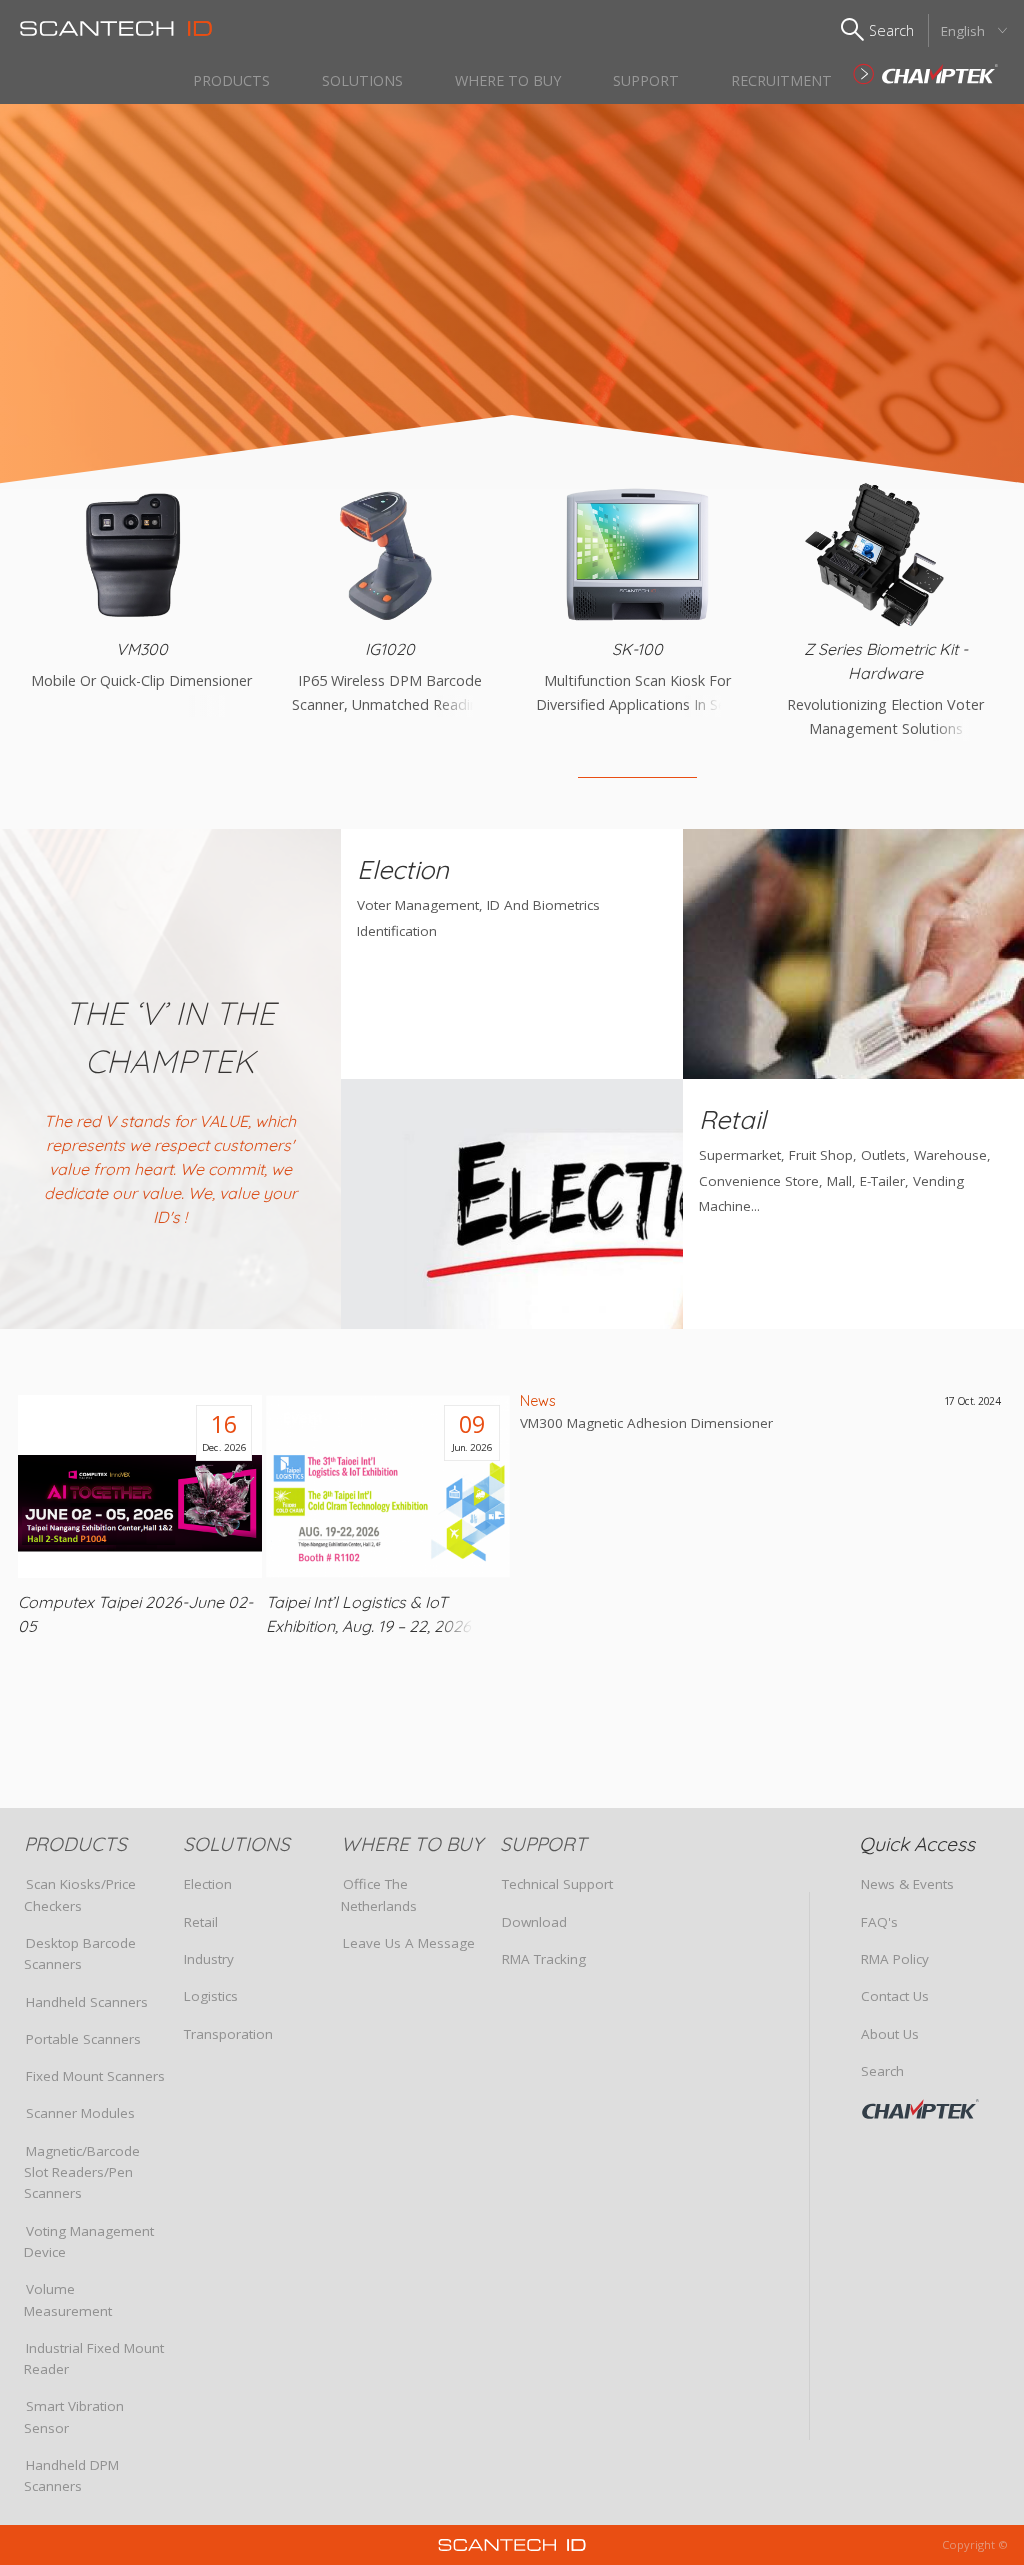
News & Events (907, 1884)
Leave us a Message (409, 1943)
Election (208, 1884)
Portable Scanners (83, 2039)
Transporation (228, 2034)
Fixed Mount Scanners (95, 2076)
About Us (890, 2034)
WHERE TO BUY (508, 80)
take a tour (745, 430)
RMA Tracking (544, 1959)
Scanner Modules (80, 2113)
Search (882, 2071)
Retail (201, 1922)
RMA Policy (895, 1959)
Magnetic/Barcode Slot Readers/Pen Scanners (82, 2172)
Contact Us (895, 1996)
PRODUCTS (231, 80)
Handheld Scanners (87, 2002)
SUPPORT (646, 80)
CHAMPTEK (935, 2109)
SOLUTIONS (362, 80)
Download (534, 1922)
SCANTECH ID (926, 74)
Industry (209, 1959)
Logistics (211, 1996)
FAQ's (879, 1922)
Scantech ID (116, 28)
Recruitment (781, 80)
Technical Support (557, 1884)
